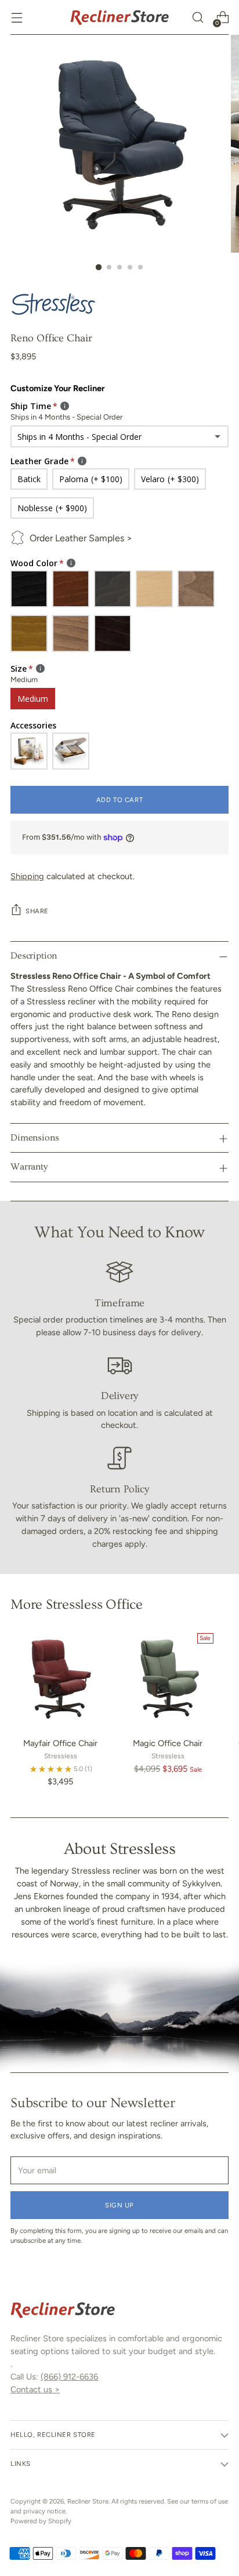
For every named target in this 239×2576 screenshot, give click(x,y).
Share (37, 911)
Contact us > (35, 2389)
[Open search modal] (198, 18)
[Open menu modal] (17, 18)
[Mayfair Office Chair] (61, 1679)
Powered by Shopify (41, 2521)
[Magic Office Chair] (168, 1679)
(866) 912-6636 (69, 2377)
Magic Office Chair (168, 1743)
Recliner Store (88, 2501)
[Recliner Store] (119, 17)
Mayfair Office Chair (60, 1743)
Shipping (27, 876)
